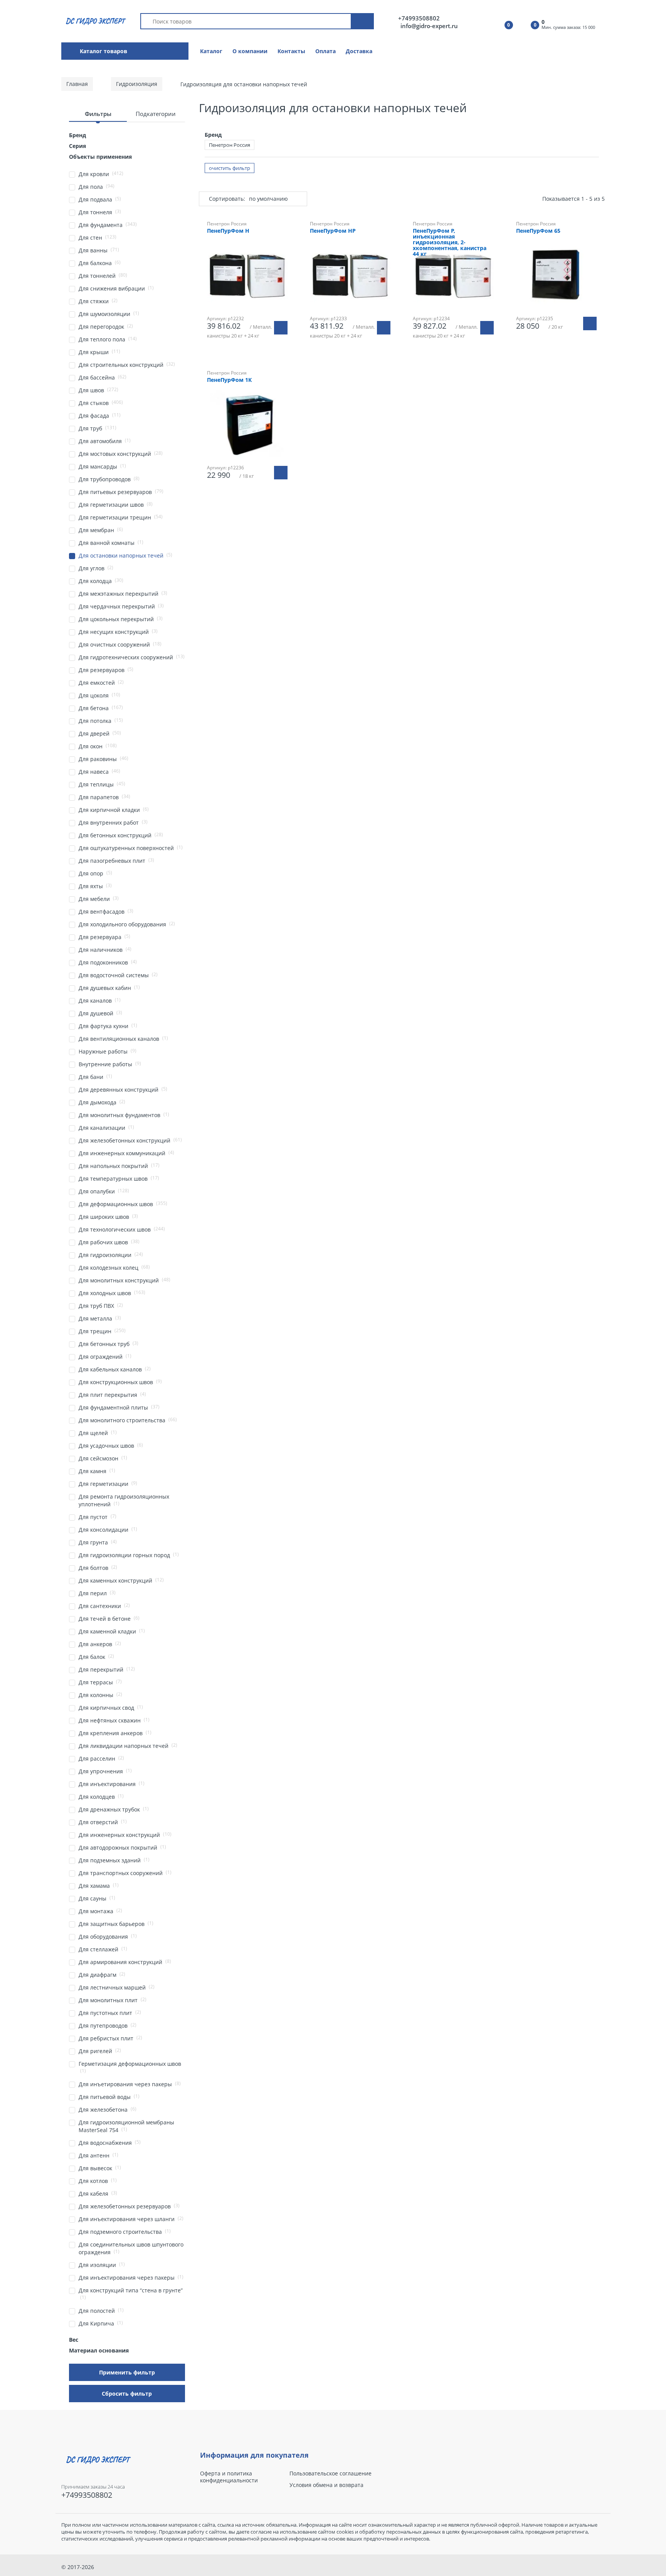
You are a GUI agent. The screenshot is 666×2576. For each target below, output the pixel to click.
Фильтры (98, 114)
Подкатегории (156, 114)
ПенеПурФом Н (228, 231)
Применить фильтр (127, 2372)
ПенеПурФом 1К (229, 380)
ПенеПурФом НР (333, 231)
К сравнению (354, 363)
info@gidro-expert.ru (429, 26)
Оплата (325, 51)
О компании (250, 51)
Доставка (359, 51)
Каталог (211, 51)
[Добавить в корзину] (281, 328)
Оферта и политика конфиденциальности (229, 2477)
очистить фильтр (230, 168)
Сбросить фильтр (127, 2394)
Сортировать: (227, 199)
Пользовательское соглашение (330, 2473)
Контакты (291, 51)
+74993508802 (419, 18)
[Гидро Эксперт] (95, 21)
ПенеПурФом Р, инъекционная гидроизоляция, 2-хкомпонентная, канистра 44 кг (450, 243)
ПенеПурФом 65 (538, 231)
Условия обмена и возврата (326, 2485)
